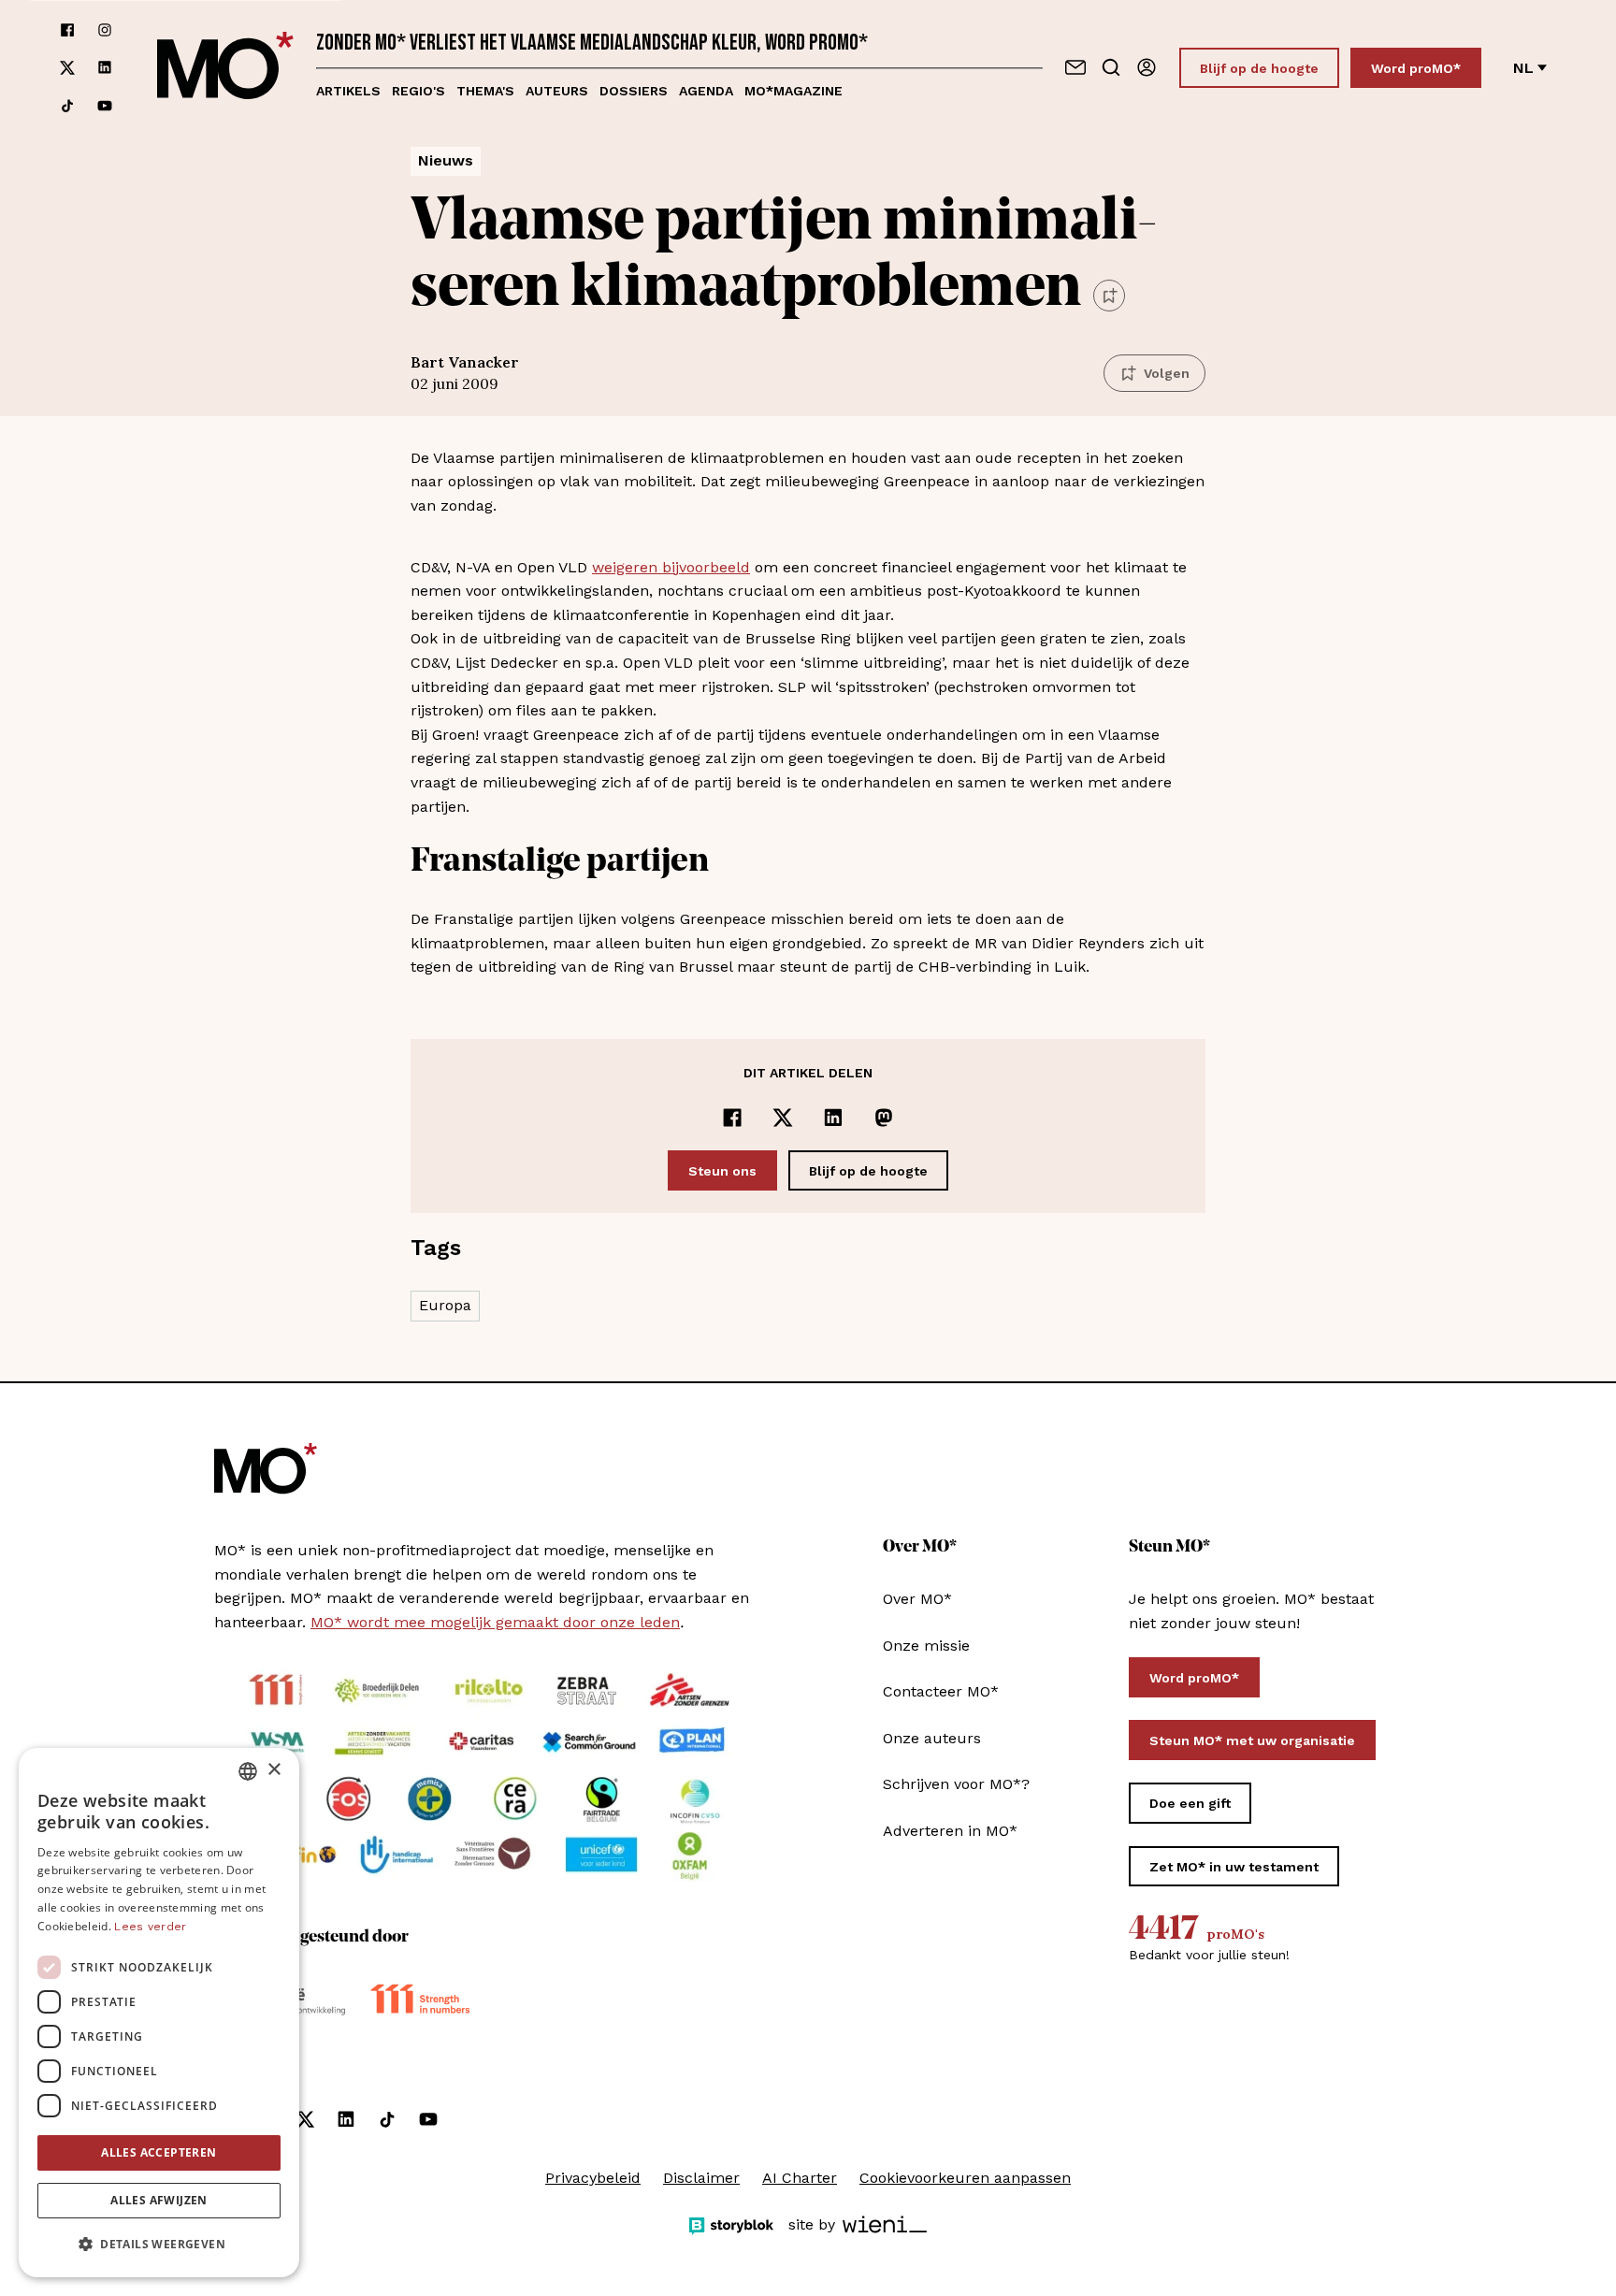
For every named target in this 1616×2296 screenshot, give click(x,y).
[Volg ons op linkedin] (105, 68)
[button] (159, 2245)
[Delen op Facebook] (732, 1118)
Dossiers (634, 91)
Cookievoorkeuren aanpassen (965, 2178)
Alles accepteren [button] (159, 2152)
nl (1523, 68)
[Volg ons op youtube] (105, 106)
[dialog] (159, 2013)
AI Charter (800, 2178)
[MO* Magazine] (225, 68)
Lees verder (150, 1927)
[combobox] (248, 1771)
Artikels (348, 91)
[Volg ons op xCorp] (67, 68)
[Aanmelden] (1147, 67)
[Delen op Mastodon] (884, 1118)
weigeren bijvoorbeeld (671, 567)
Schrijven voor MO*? (956, 1784)
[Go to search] (1111, 67)
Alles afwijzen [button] (159, 2200)
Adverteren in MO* (950, 1831)
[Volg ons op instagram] (105, 30)
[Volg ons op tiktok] (67, 106)
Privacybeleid (593, 2178)
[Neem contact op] (1075, 67)
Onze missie (926, 1646)
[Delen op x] (783, 1118)
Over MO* (917, 1599)
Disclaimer (701, 2178)
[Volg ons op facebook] (67, 30)
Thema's (485, 91)
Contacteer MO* (941, 1691)
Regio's (418, 91)
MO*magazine (794, 91)
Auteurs (557, 91)
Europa (445, 1305)
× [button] (274, 1770)
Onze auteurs (932, 1738)
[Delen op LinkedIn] (833, 1118)
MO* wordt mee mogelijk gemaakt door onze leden (495, 1622)
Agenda (706, 91)
